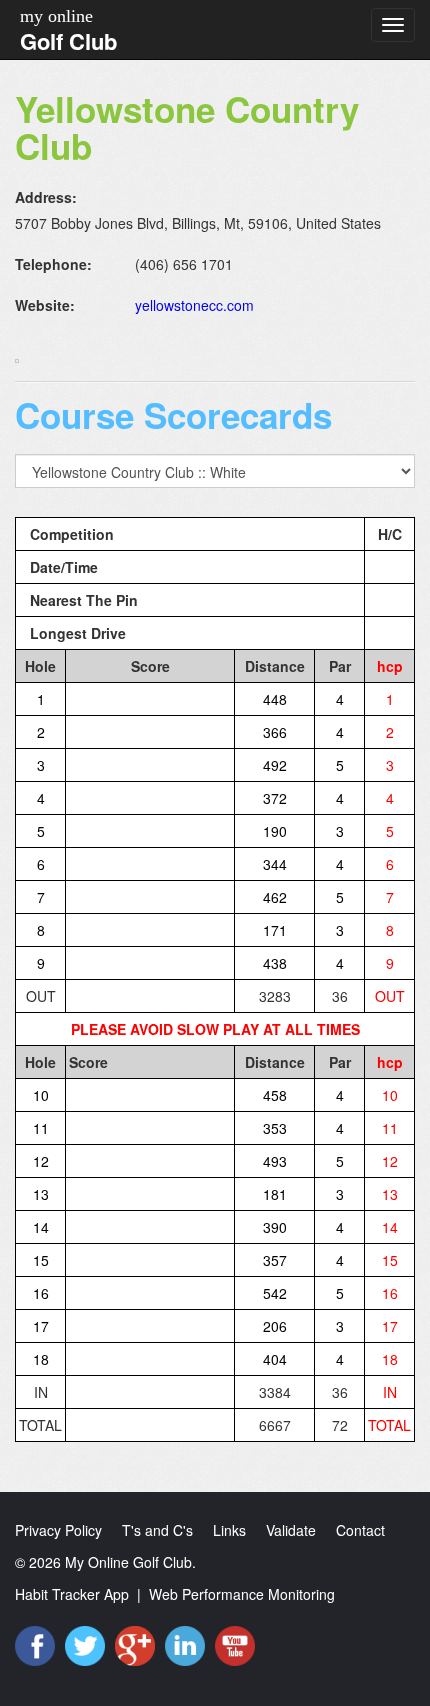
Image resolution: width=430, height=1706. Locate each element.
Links (229, 1530)
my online (56, 16)
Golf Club (68, 41)
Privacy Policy (58, 1530)
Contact (360, 1530)
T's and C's (157, 1530)
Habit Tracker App (72, 1594)
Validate (291, 1530)
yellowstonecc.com (194, 305)
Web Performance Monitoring (242, 1594)
